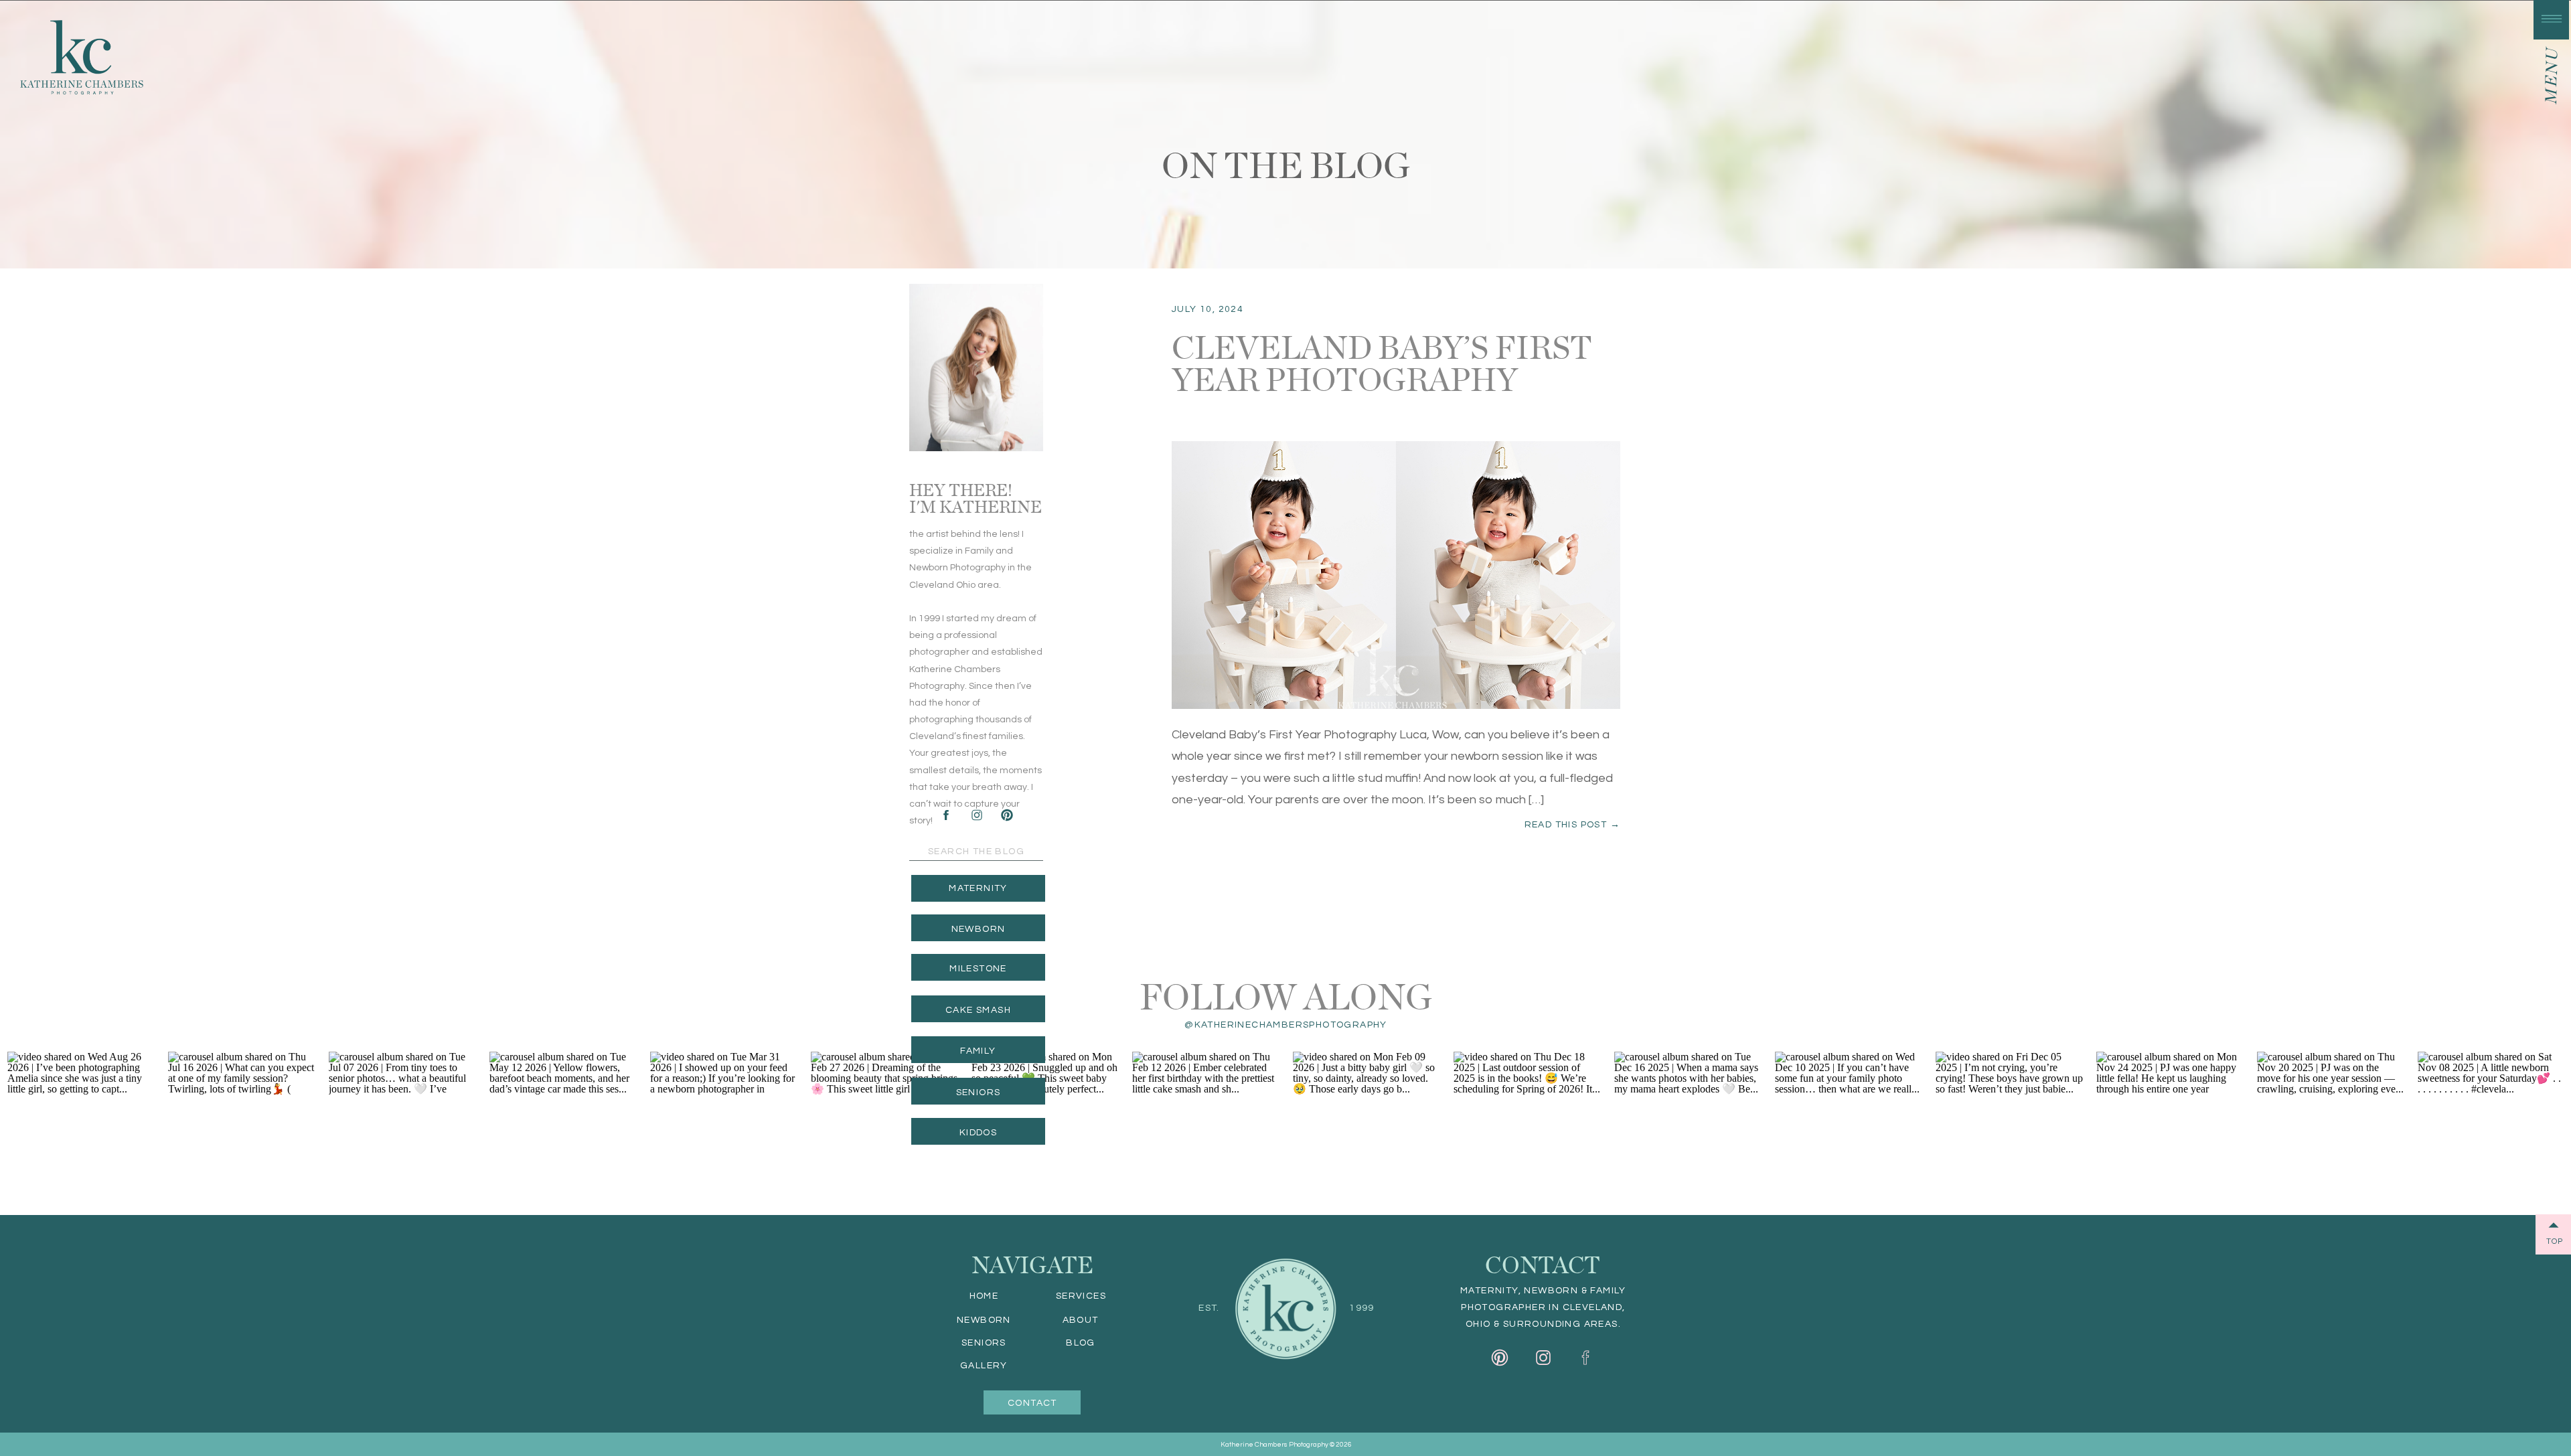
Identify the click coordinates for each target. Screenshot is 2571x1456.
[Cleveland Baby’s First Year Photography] (1396, 575)
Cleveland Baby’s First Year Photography (1382, 361)
